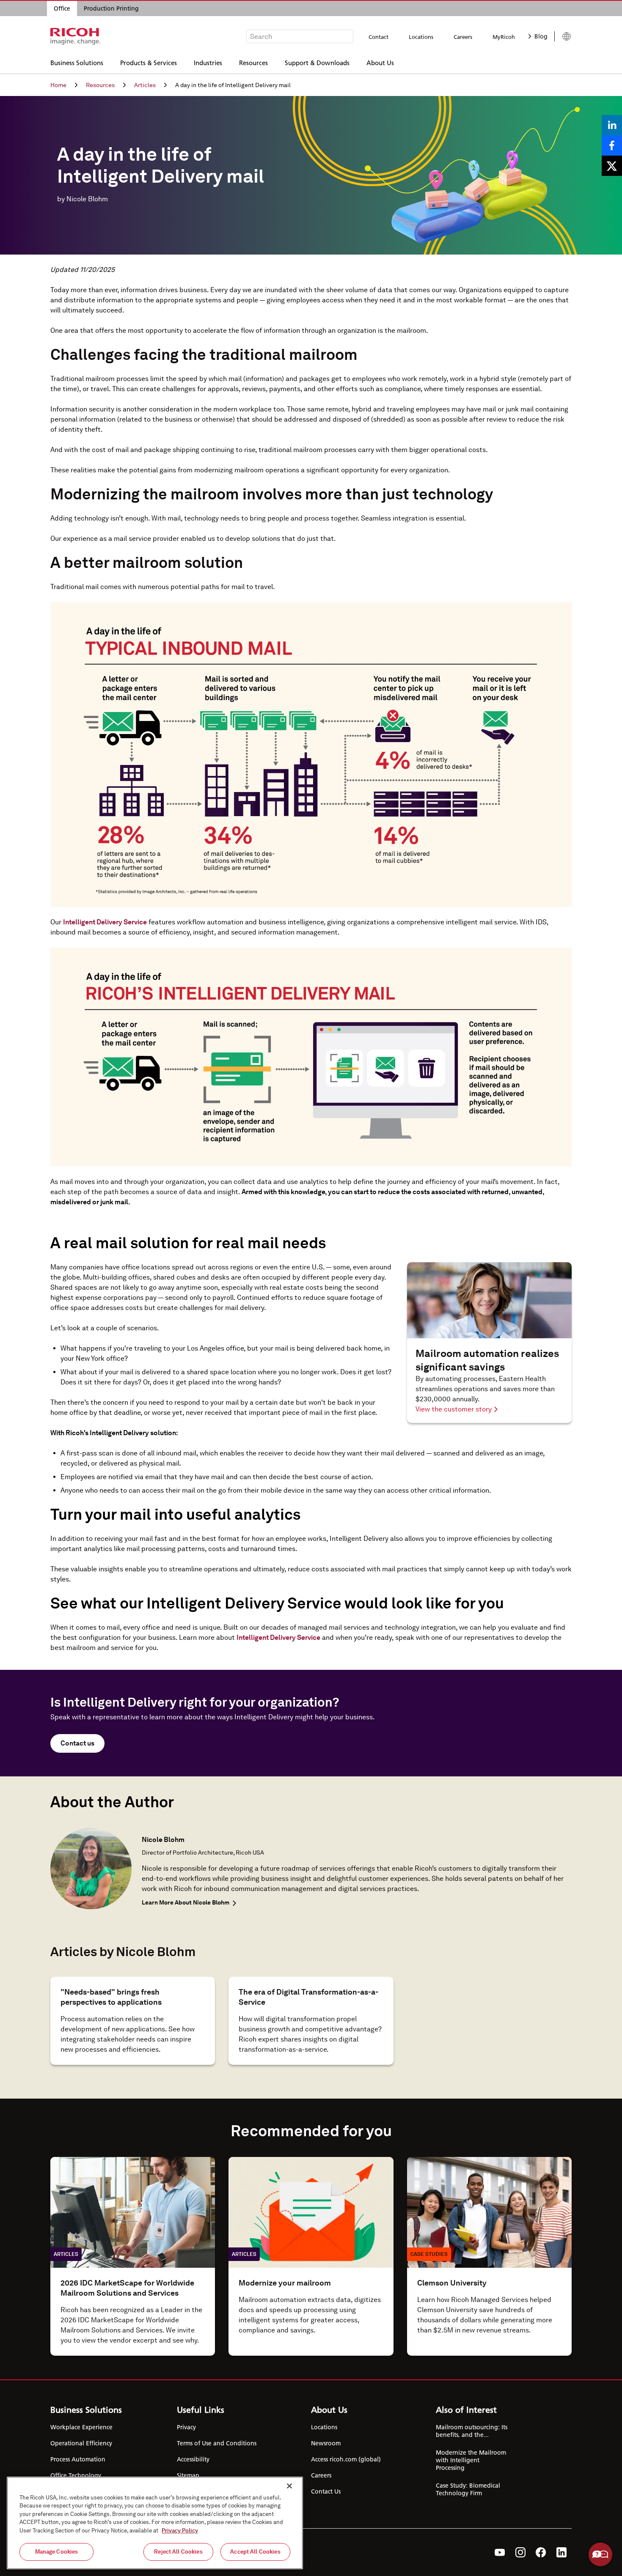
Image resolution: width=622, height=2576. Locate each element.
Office (62, 8)
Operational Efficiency (81, 2443)
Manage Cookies (57, 2552)
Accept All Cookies (255, 2552)
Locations (421, 37)
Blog (541, 36)
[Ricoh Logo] (76, 36)
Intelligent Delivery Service (105, 922)
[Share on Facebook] (612, 145)
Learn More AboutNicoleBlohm (186, 1902)
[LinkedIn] (561, 2552)
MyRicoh (504, 37)
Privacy (186, 2427)
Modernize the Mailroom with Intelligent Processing (471, 2460)
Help (600, 2554)
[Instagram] (520, 2552)
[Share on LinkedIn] (612, 125)
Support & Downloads (317, 62)
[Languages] (563, 36)
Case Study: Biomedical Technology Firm (468, 2489)
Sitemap (188, 2475)
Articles (145, 85)
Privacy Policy (180, 2531)
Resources (253, 62)
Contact (378, 37)
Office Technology (76, 2475)
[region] (155, 2523)
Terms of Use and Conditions (217, 2443)
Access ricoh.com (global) (346, 2459)
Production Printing (111, 8)
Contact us (77, 1743)
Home (58, 85)
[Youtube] (500, 2552)
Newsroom (326, 2443)
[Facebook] (541, 2552)
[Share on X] (612, 166)
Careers (463, 37)
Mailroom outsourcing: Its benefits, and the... (472, 2431)
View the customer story (454, 1409)
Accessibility (193, 2459)
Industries (208, 62)
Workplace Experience (81, 2427)
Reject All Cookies (178, 2552)
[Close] (289, 2486)
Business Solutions (77, 62)
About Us (380, 62)
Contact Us (326, 2491)
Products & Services (149, 62)
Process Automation (78, 2459)
